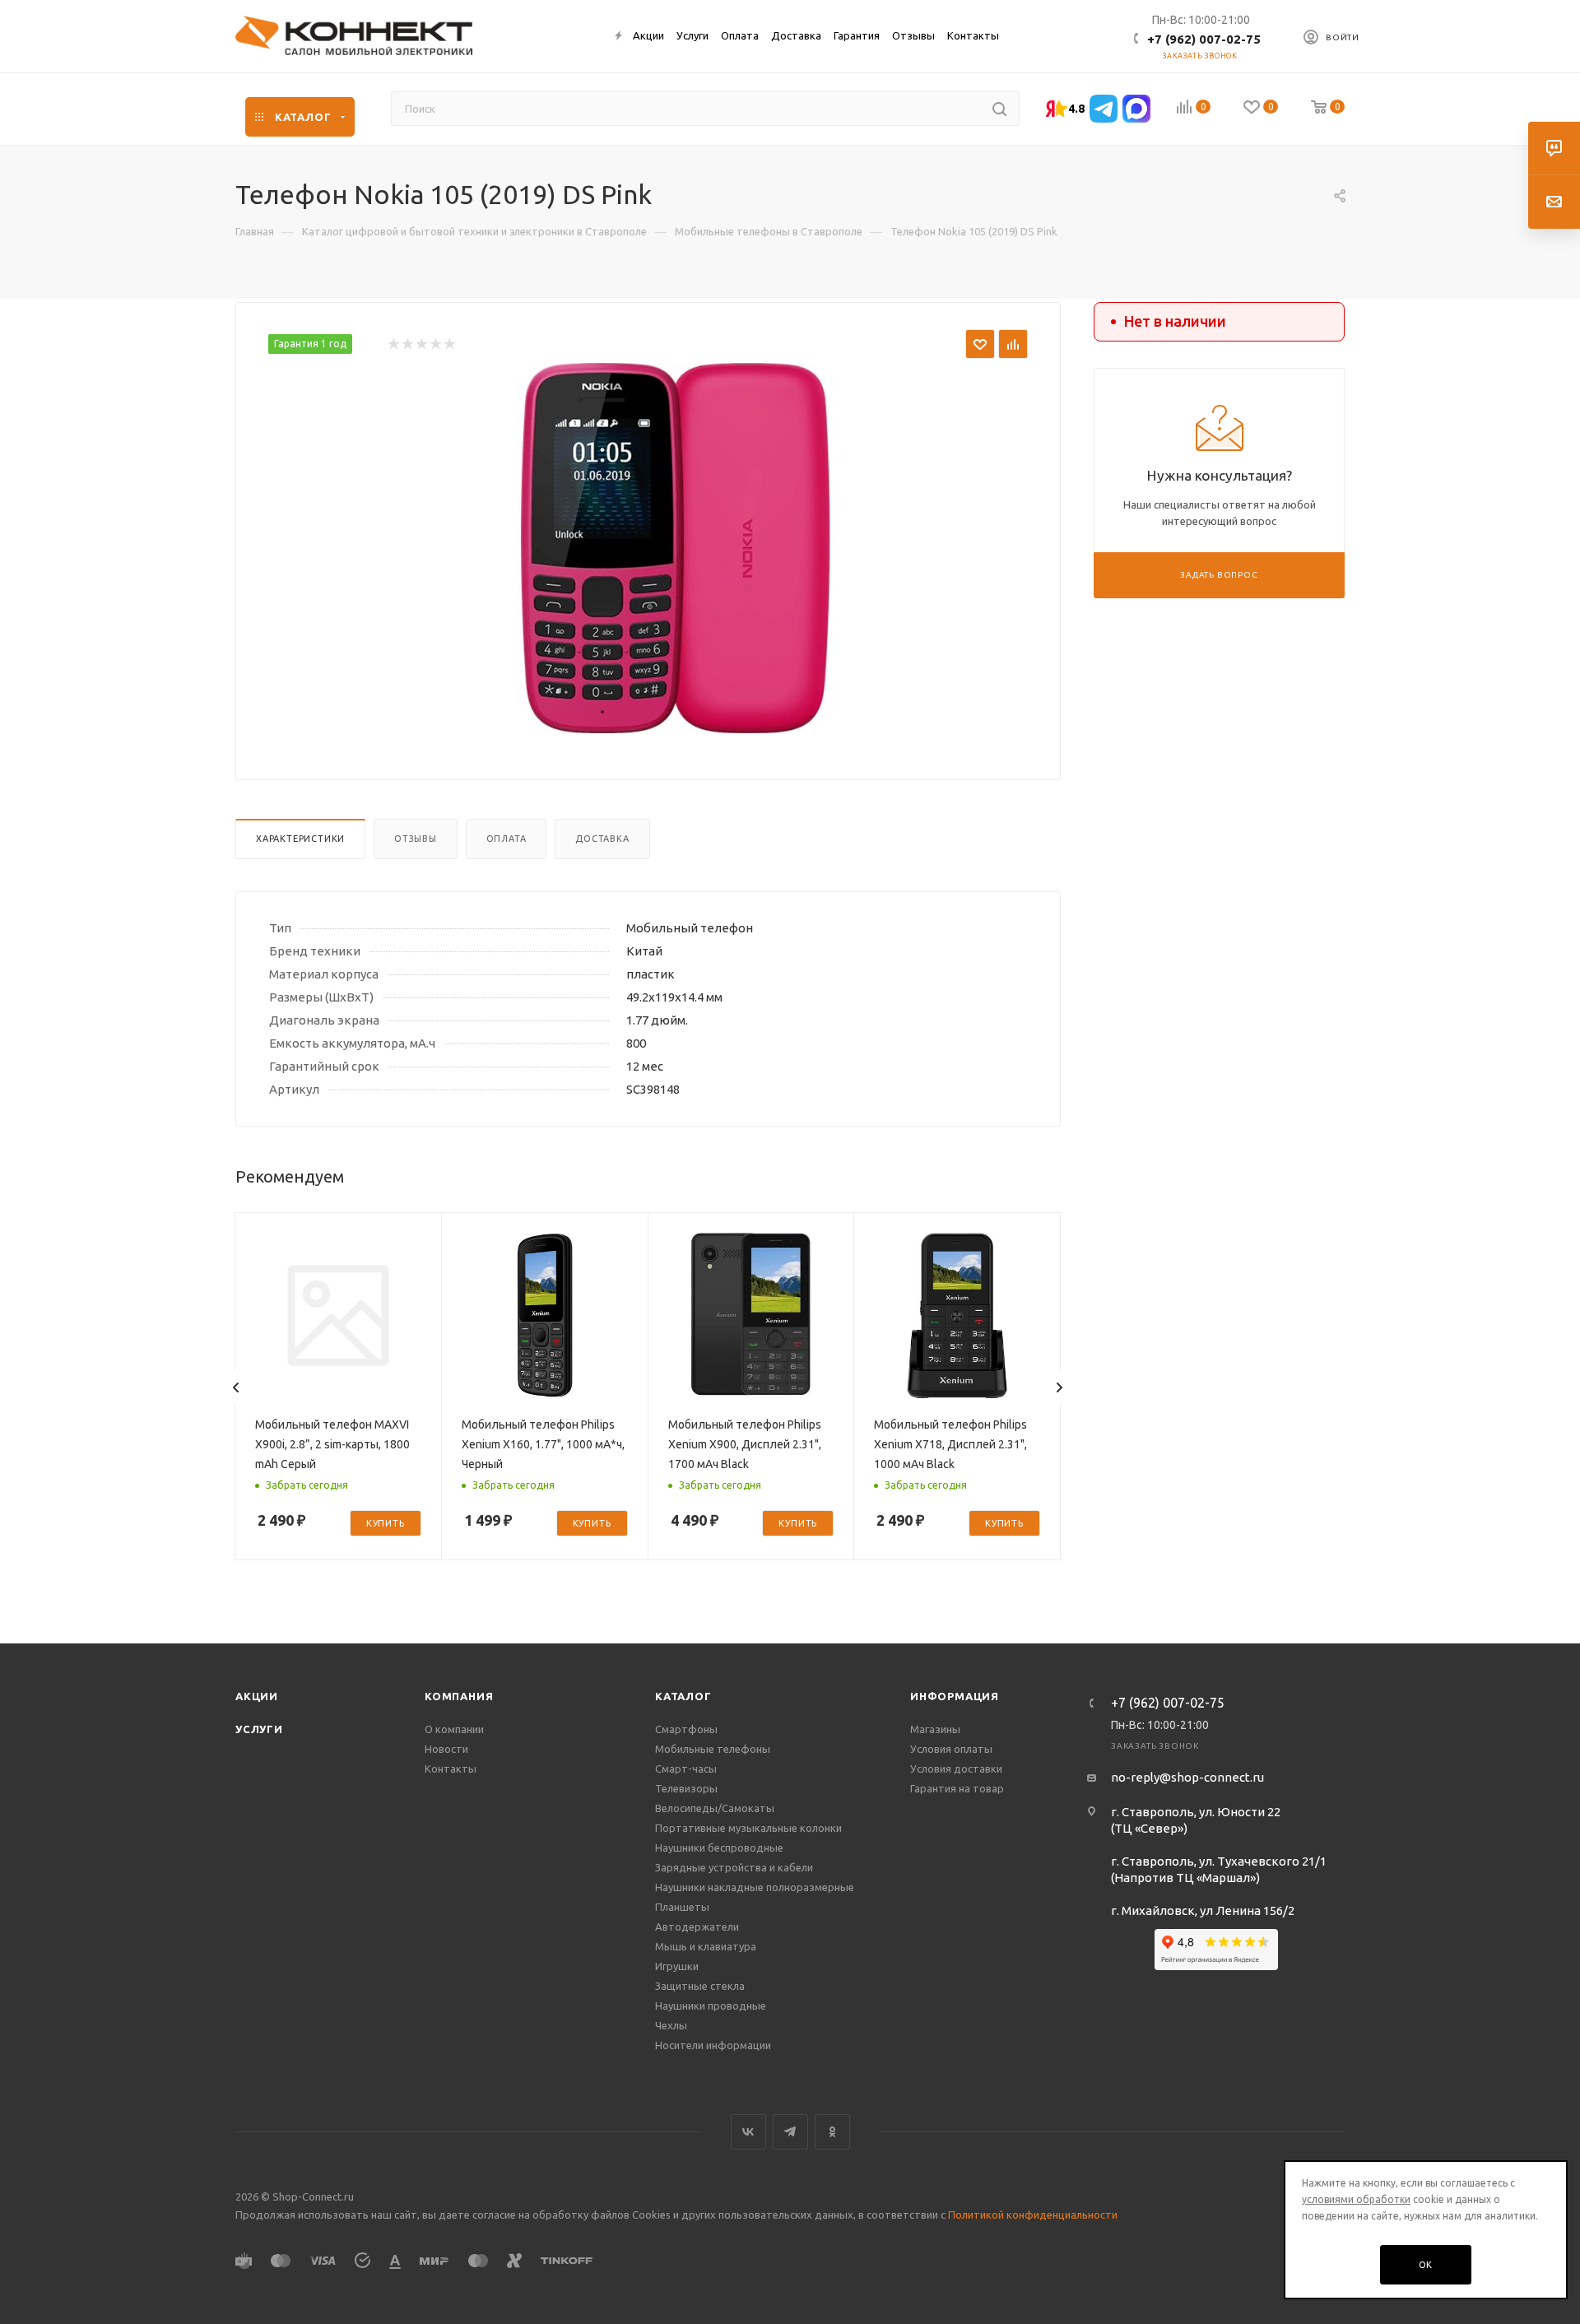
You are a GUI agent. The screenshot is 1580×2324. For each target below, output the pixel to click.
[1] (393, 344)
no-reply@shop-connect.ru (1187, 1777)
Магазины (935, 1729)
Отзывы (416, 839)
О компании (454, 1729)
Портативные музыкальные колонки (748, 1828)
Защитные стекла (700, 1986)
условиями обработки (1356, 2199)
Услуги (259, 1729)
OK (1426, 2265)
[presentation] (236, 1387)
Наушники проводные (711, 2006)
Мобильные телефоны (713, 1749)
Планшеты (682, 1907)
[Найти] (999, 109)
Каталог (683, 1696)
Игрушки (677, 1966)
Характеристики (300, 839)
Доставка (602, 839)
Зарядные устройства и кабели (734, 1867)
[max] (1136, 109)
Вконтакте (748, 2132)
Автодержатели (697, 1927)
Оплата (507, 839)
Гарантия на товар (957, 1788)
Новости (446, 1749)
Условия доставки (956, 1769)
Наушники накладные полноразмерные (755, 1887)
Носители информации (713, 2045)
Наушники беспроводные (719, 1848)
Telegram (790, 2132)
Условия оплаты (951, 1749)
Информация (955, 1696)
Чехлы (671, 2025)
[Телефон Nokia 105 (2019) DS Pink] (675, 548)
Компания (459, 1696)
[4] (435, 344)
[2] (407, 344)
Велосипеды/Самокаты (715, 1808)
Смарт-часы (686, 1769)
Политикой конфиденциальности (1033, 2215)
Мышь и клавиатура (706, 1946)
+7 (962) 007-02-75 (1204, 39)
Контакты (451, 1769)
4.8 (1076, 109)
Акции (257, 1696)
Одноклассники (832, 2132)
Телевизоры (686, 1788)
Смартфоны (686, 1729)
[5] (449, 344)
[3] (421, 344)
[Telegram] (1104, 109)
